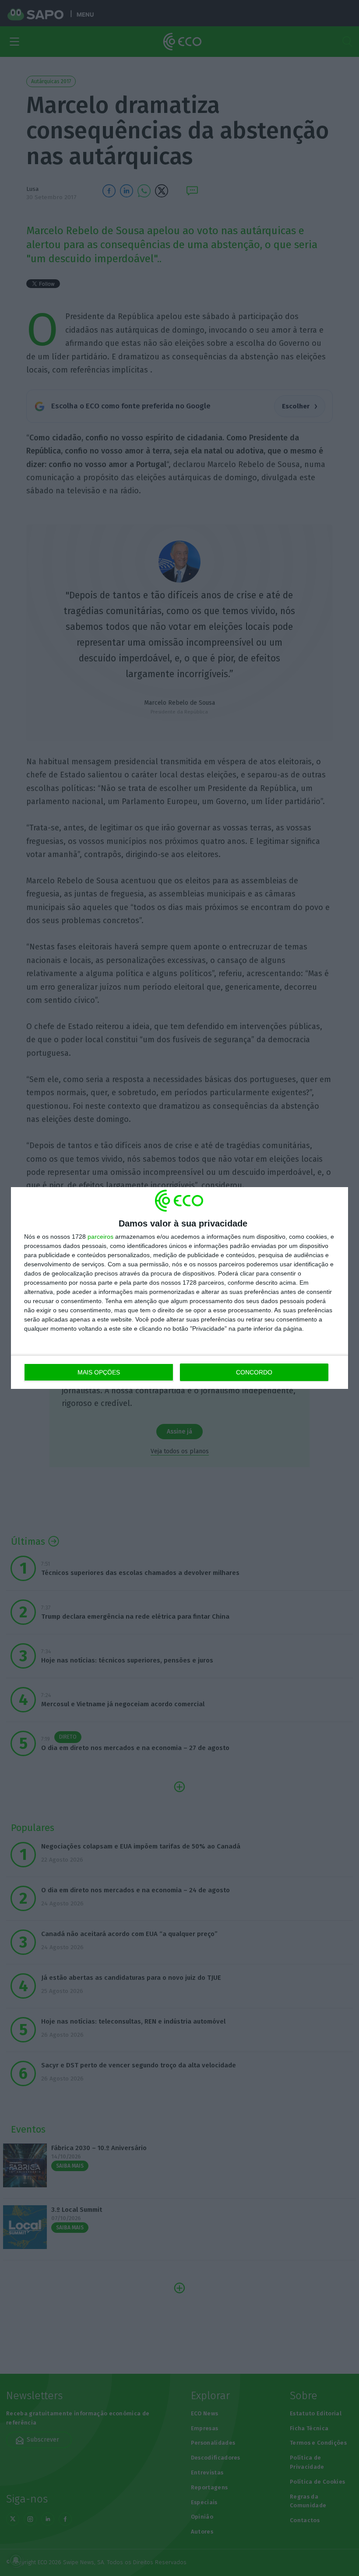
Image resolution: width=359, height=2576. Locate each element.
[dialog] (179, 1288)
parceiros (100, 1237)
